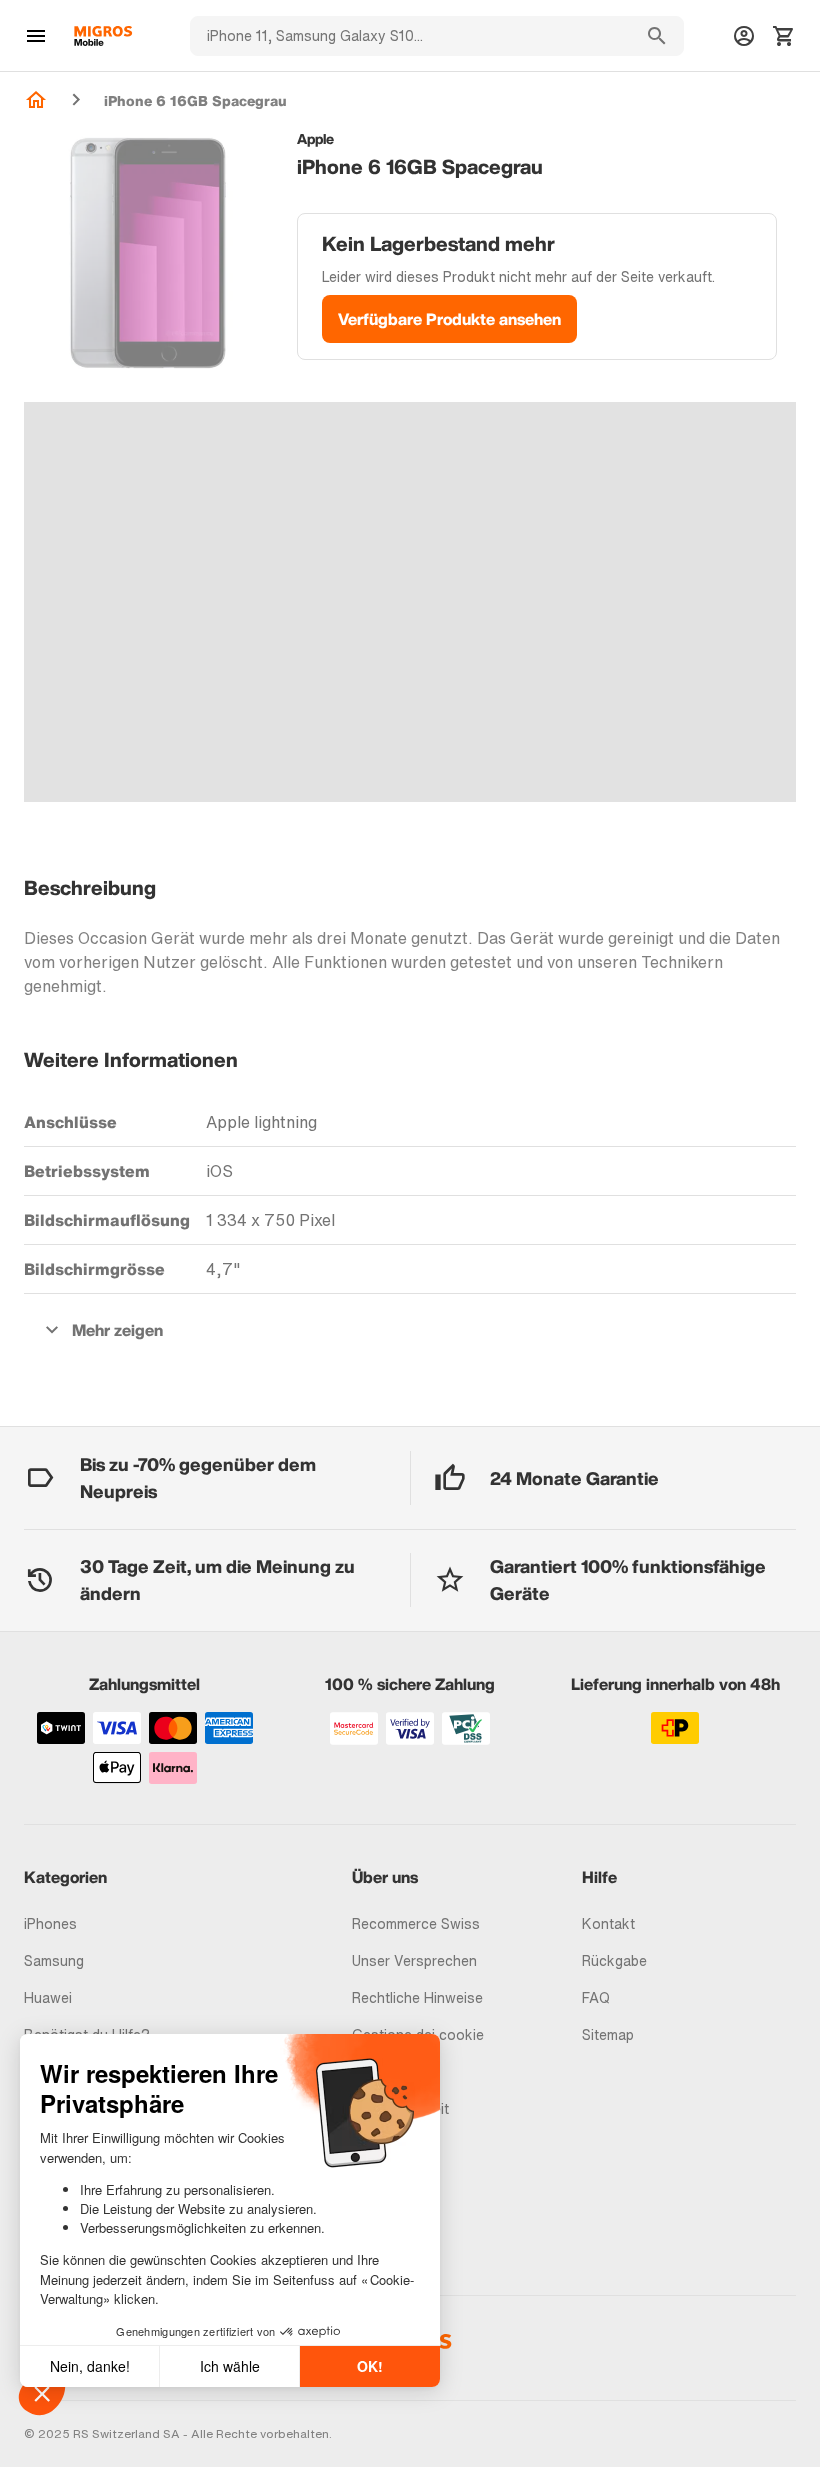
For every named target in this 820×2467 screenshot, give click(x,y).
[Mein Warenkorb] (784, 36)
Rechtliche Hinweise (417, 1997)
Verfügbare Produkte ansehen (449, 319)
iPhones (50, 1923)
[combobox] (410, 36)
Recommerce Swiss (416, 1923)
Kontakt (608, 1923)
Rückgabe (614, 1960)
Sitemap (608, 2034)
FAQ (596, 1997)
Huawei (48, 1997)
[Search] (657, 36)
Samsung (54, 1960)
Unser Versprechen (414, 1960)
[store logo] (103, 36)
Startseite (36, 100)
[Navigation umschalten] (36, 36)
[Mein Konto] (744, 36)
